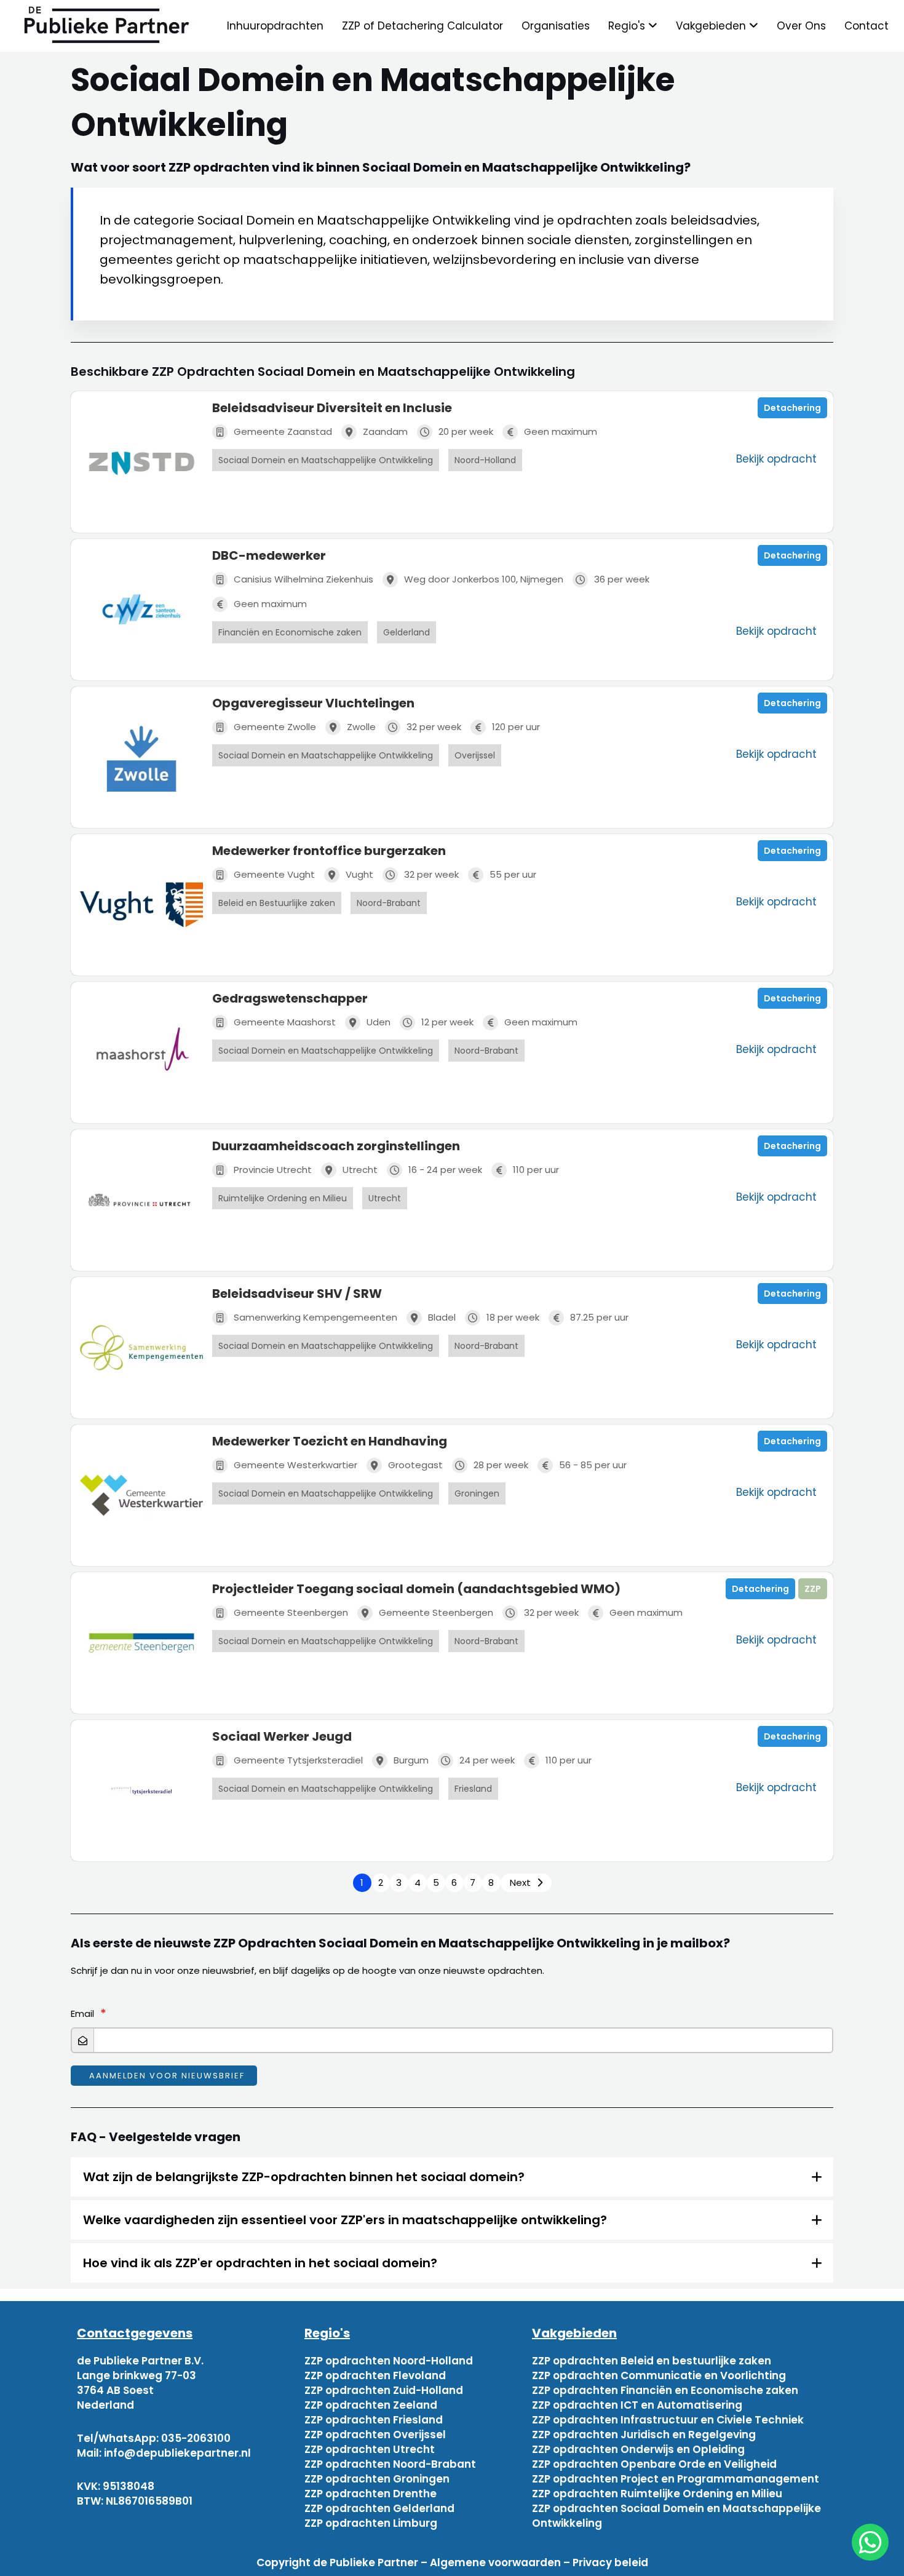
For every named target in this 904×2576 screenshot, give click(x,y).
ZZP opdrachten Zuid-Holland (384, 2390)
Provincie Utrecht (273, 1170)
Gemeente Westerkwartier (295, 1465)
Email (82, 2013)
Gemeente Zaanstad (283, 431)
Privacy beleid (610, 2562)
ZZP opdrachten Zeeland (371, 2405)
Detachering (792, 408)
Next (520, 1882)
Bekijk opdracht (776, 459)
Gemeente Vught (274, 874)
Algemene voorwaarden (495, 2562)
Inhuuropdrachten (275, 26)
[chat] (870, 2542)
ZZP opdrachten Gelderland (379, 2508)
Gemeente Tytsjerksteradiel (298, 1760)
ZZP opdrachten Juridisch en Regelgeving (644, 2435)
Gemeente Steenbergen (291, 1612)
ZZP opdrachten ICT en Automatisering (637, 2405)
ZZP (813, 1589)
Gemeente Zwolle (275, 727)
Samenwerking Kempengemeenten (315, 1317)
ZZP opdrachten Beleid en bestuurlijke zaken (652, 2361)
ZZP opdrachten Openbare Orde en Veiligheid (654, 2464)
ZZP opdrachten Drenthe (371, 2494)
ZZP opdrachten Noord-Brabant (390, 2464)
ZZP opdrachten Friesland (374, 2420)
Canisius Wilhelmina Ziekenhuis (303, 579)
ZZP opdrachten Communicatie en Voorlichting (659, 2375)
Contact (866, 26)
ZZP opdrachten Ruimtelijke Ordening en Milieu (657, 2494)
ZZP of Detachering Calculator (422, 26)
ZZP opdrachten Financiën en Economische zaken (665, 2390)
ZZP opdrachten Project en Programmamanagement (676, 2479)
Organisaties (556, 26)
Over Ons (801, 26)
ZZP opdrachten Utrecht (370, 2449)
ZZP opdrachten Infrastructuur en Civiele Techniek (668, 2420)
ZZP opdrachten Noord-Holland (389, 2361)
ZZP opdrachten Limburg (371, 2523)
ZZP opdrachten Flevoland (375, 2375)
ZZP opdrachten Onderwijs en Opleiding (638, 2449)
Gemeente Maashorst (285, 1022)
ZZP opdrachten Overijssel (375, 2435)
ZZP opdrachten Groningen (377, 2479)
